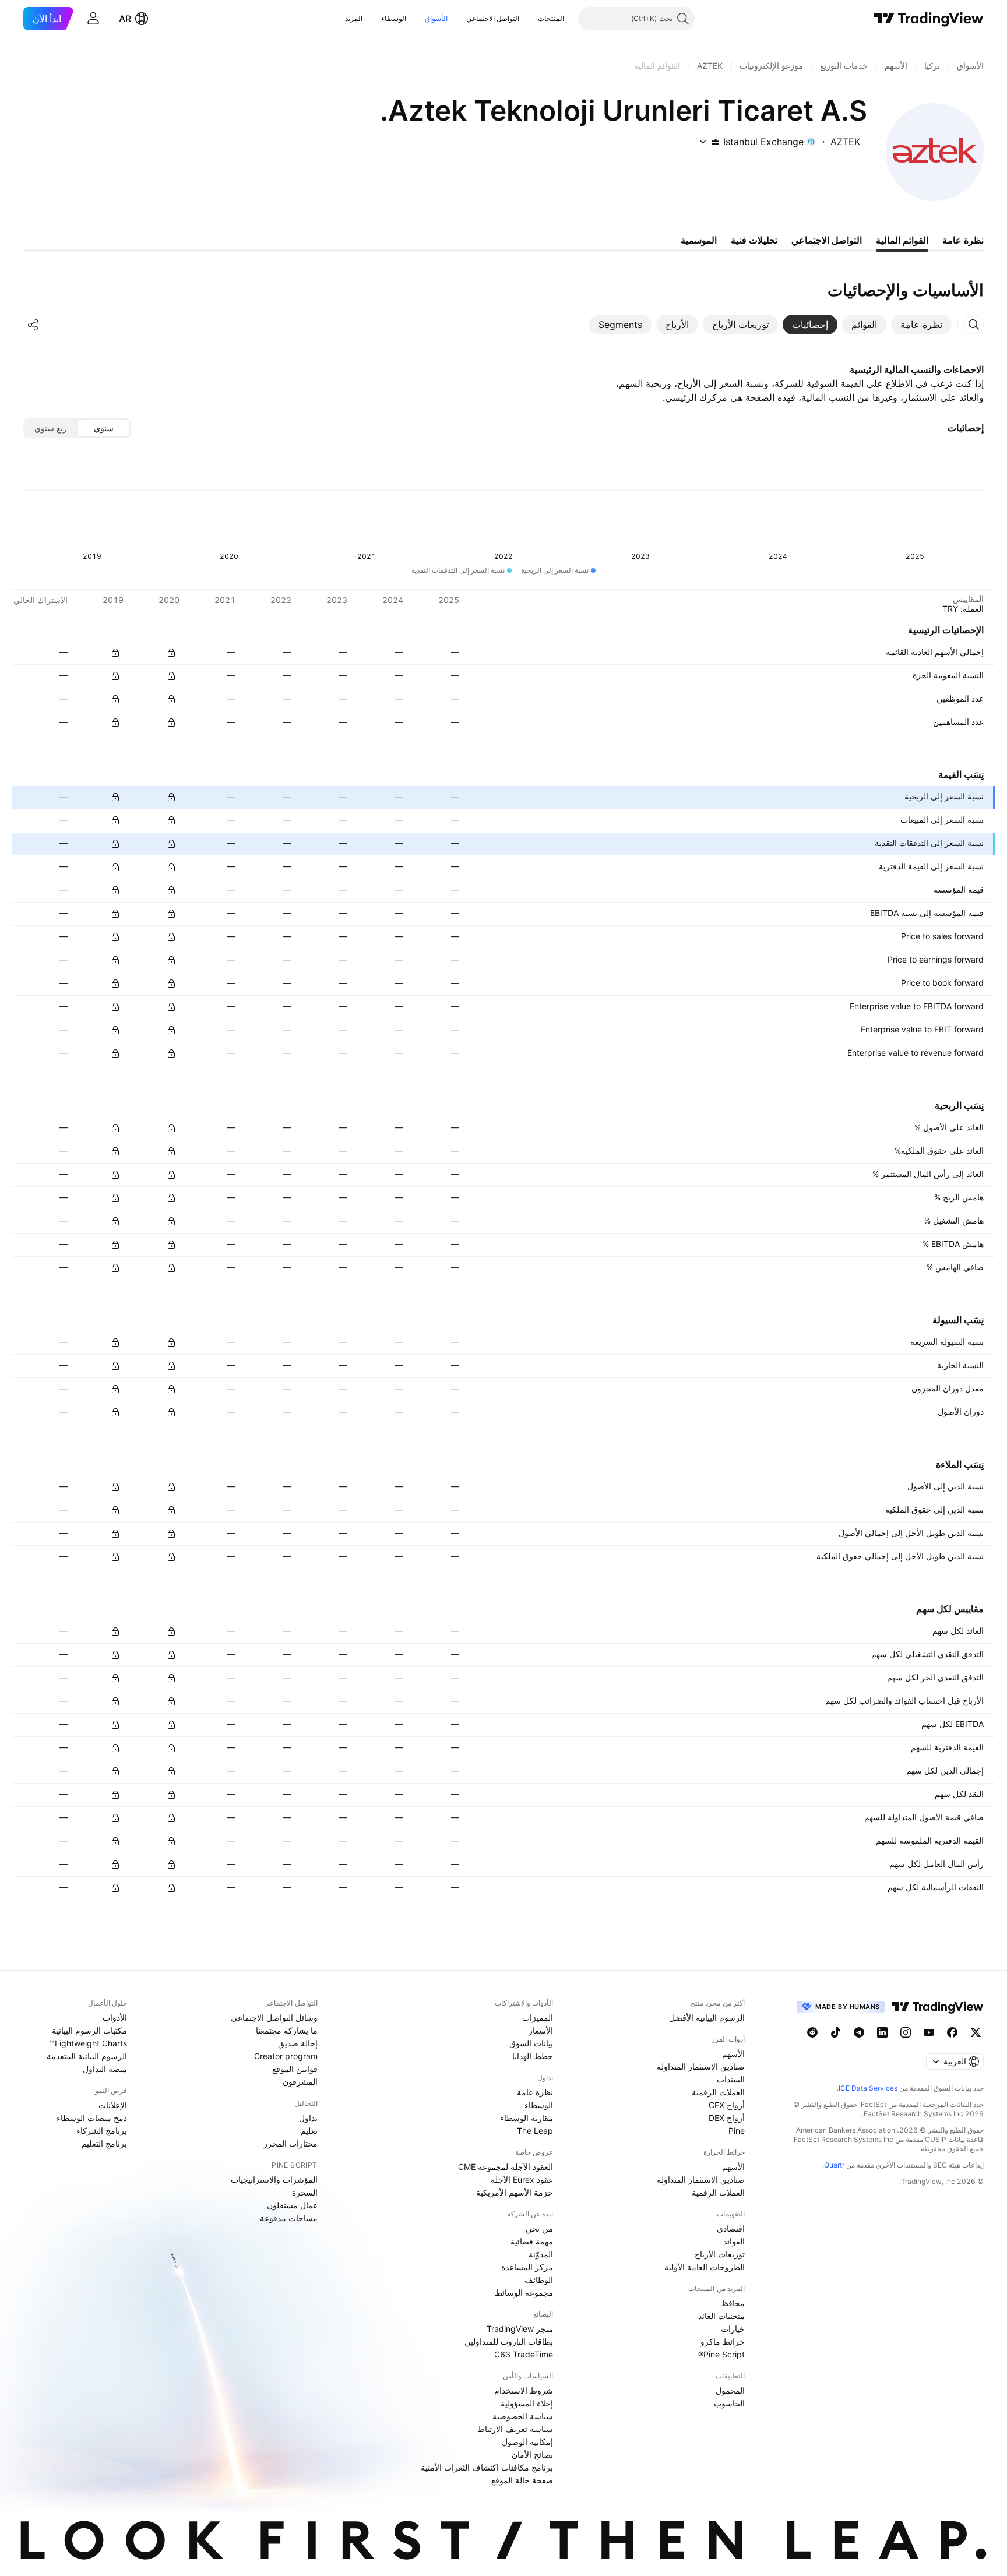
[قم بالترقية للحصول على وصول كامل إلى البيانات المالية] (115, 653)
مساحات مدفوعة (289, 2218)
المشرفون (300, 2082)
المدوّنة (541, 2254)
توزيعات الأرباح (720, 2254)
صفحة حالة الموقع (522, 2480)
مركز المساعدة (527, 2267)
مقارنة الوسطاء (527, 2118)
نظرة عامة (535, 2092)
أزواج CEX (727, 2105)
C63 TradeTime (524, 2354)
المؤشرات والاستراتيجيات (274, 2179)
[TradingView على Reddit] (812, 2032)
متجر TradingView (520, 2329)
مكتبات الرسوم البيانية (89, 2030)
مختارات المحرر (291, 2143)
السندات (731, 2079)
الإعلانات (113, 2105)
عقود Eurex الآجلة (522, 2179)
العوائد (734, 2241)
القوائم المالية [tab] (902, 240)
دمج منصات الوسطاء (92, 2118)
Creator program (286, 2056)
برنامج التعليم (104, 2143)
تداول (308, 2118)
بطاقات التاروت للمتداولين (509, 2341)
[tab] (921, 325)
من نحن (539, 2228)
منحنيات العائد (721, 2316)
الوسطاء (394, 18)
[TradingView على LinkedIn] (882, 2032)
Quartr (834, 2165)
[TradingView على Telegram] (859, 2032)
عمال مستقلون (292, 2205)
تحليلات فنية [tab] (754, 240)
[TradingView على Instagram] (906, 2032)
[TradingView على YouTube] (929, 2032)
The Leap (535, 2131)
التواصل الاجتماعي (493, 18)
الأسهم (733, 2054)
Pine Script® (721, 2354)
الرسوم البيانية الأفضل (707, 2018)
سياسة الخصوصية (523, 2416)
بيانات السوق (531, 2043)
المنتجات (551, 18)
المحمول (730, 2390)
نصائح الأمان (532, 2455)
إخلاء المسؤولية (527, 2403)
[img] (716, 142)
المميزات (538, 2018)
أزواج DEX (727, 2118)
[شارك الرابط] (33, 325)
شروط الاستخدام (524, 2390)
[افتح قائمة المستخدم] (93, 19)
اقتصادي (731, 2228)
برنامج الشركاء (102, 2131)
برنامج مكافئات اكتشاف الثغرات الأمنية (487, 2467)
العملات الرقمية (718, 2092)
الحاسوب (729, 2403)
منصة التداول (105, 2069)
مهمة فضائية (532, 2241)
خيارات (733, 2329)
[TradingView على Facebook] (952, 2032)
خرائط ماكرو (723, 2341)
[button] (529, 19)
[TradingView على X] (976, 2032)
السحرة (305, 2192)
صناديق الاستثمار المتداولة (701, 2066)
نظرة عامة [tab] (963, 240)
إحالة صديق (298, 2043)
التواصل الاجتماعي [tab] (827, 240)
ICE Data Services (868, 2088)
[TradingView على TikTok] (836, 2032)
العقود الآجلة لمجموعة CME (506, 2167)
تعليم (309, 2131)
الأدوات (115, 2018)
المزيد (354, 18)
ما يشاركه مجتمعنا (287, 2030)
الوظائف (539, 2280)
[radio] (104, 428)
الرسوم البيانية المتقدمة (87, 2056)
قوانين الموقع (295, 2069)
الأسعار (541, 2030)
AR (125, 19)
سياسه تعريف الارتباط (515, 2429)
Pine (737, 2131)
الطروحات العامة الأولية (705, 2267)
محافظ (733, 2303)
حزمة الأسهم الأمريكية (515, 2192)
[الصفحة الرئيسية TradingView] (929, 19)
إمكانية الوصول (527, 2442)
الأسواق (436, 18)
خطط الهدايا (533, 2056)
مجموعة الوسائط (524, 2293)
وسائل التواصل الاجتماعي (274, 2018)
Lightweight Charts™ (88, 2043)
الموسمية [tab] (699, 240)
